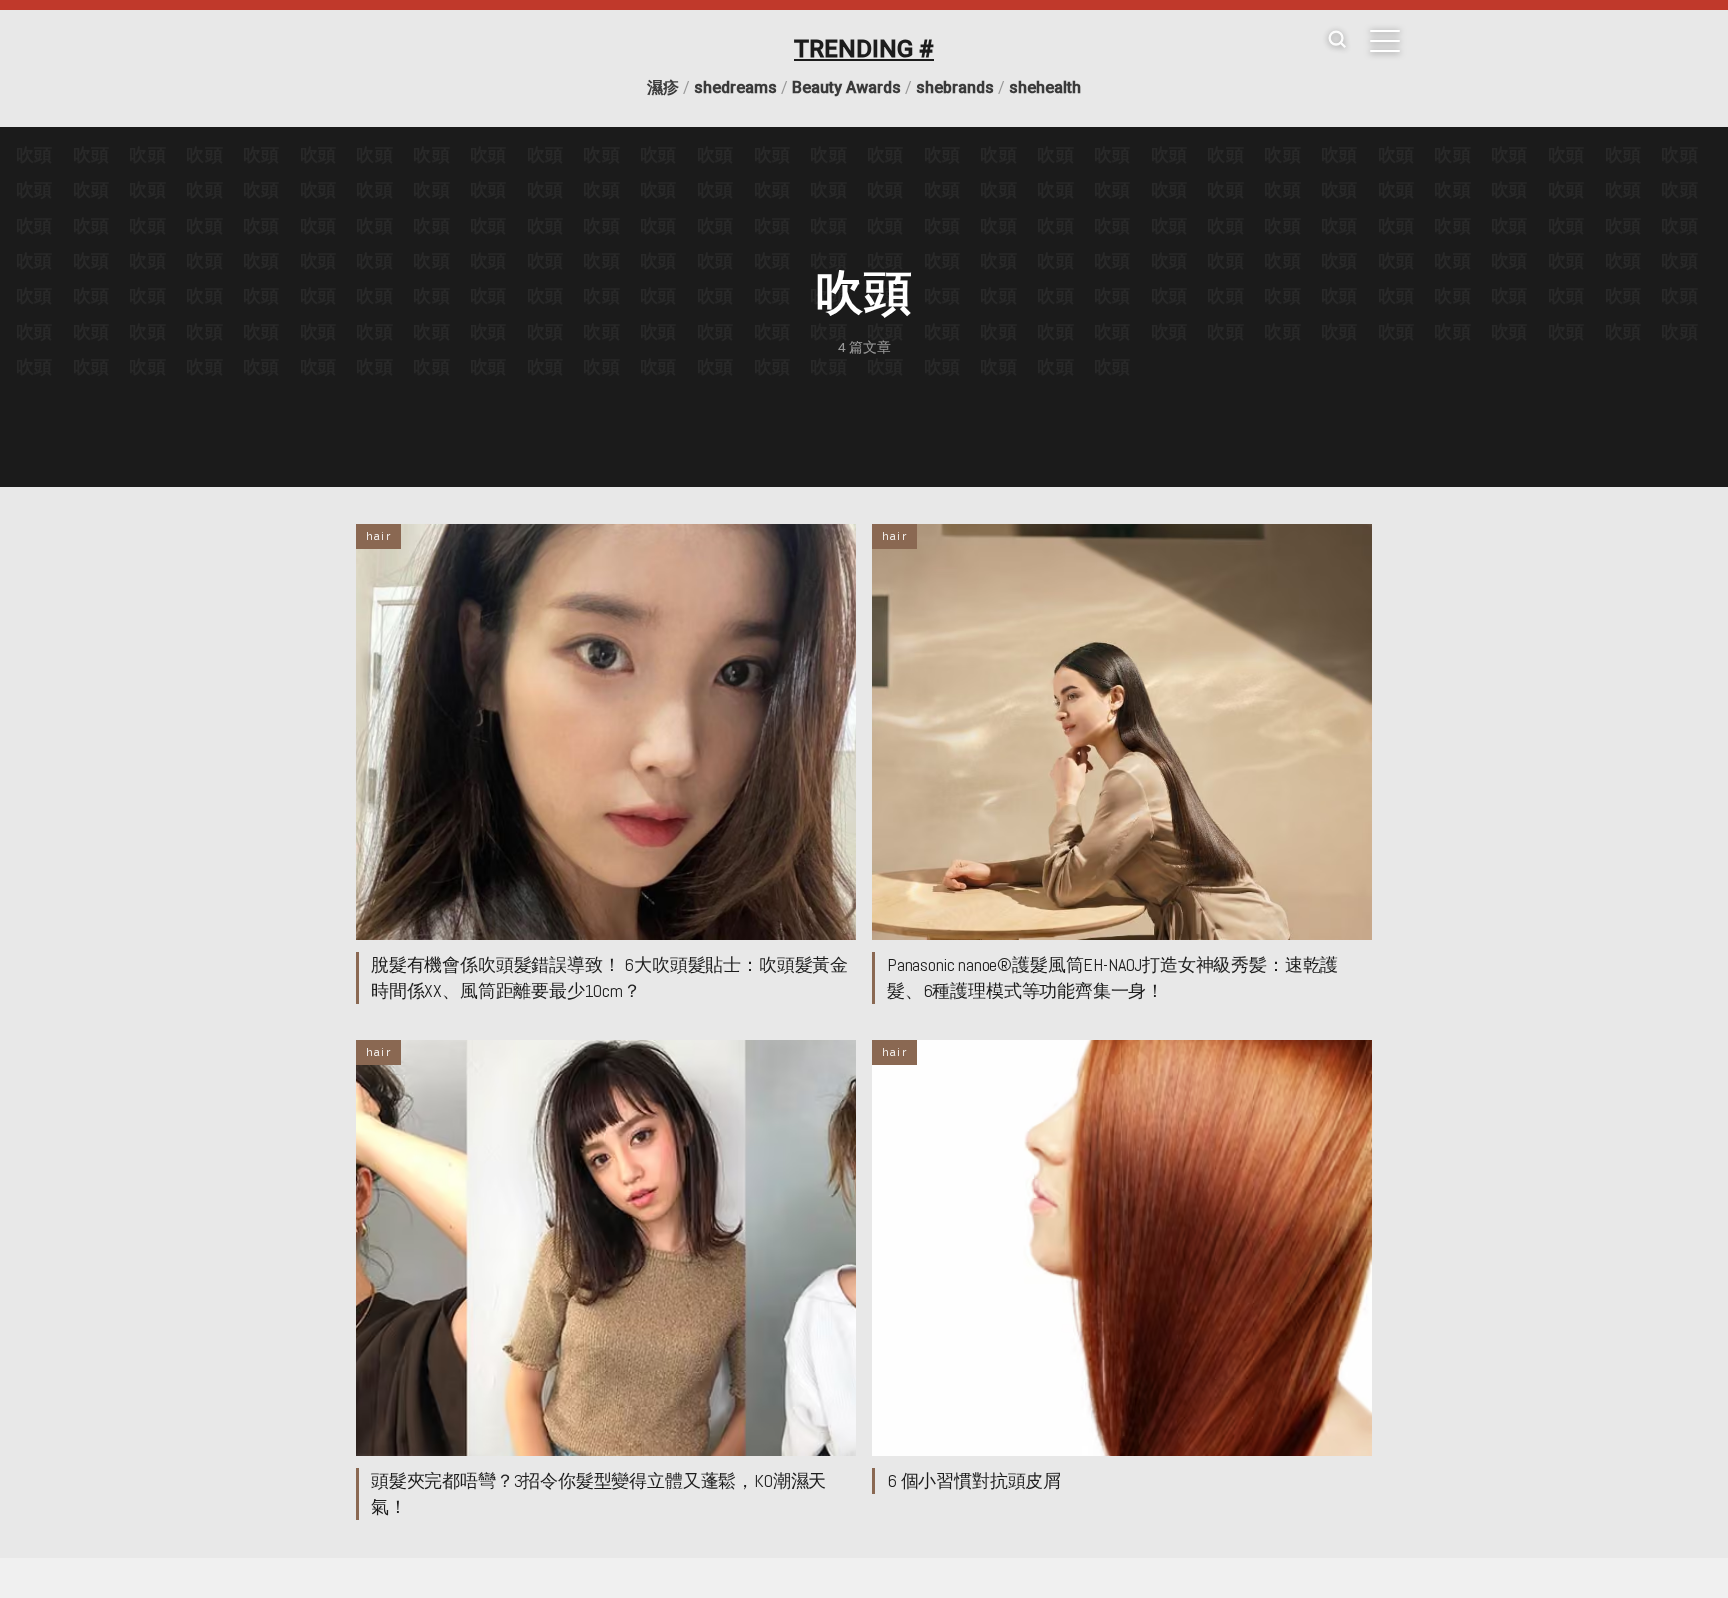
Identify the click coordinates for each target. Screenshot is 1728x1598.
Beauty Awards (846, 87)
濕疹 (663, 87)
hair (378, 536)
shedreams (735, 87)
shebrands (955, 87)
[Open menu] (1385, 41)
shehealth (1045, 87)
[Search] (1337, 40)
